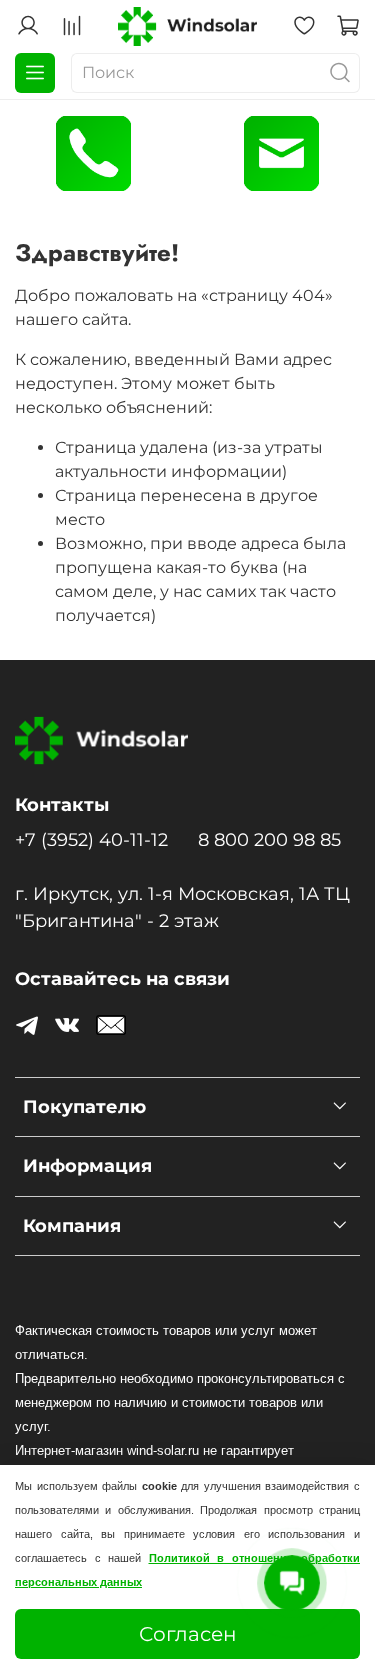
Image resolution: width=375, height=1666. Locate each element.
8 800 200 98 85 (269, 839)
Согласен (188, 1634)
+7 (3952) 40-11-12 (91, 839)
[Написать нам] (281, 153)
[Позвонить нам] (94, 153)
